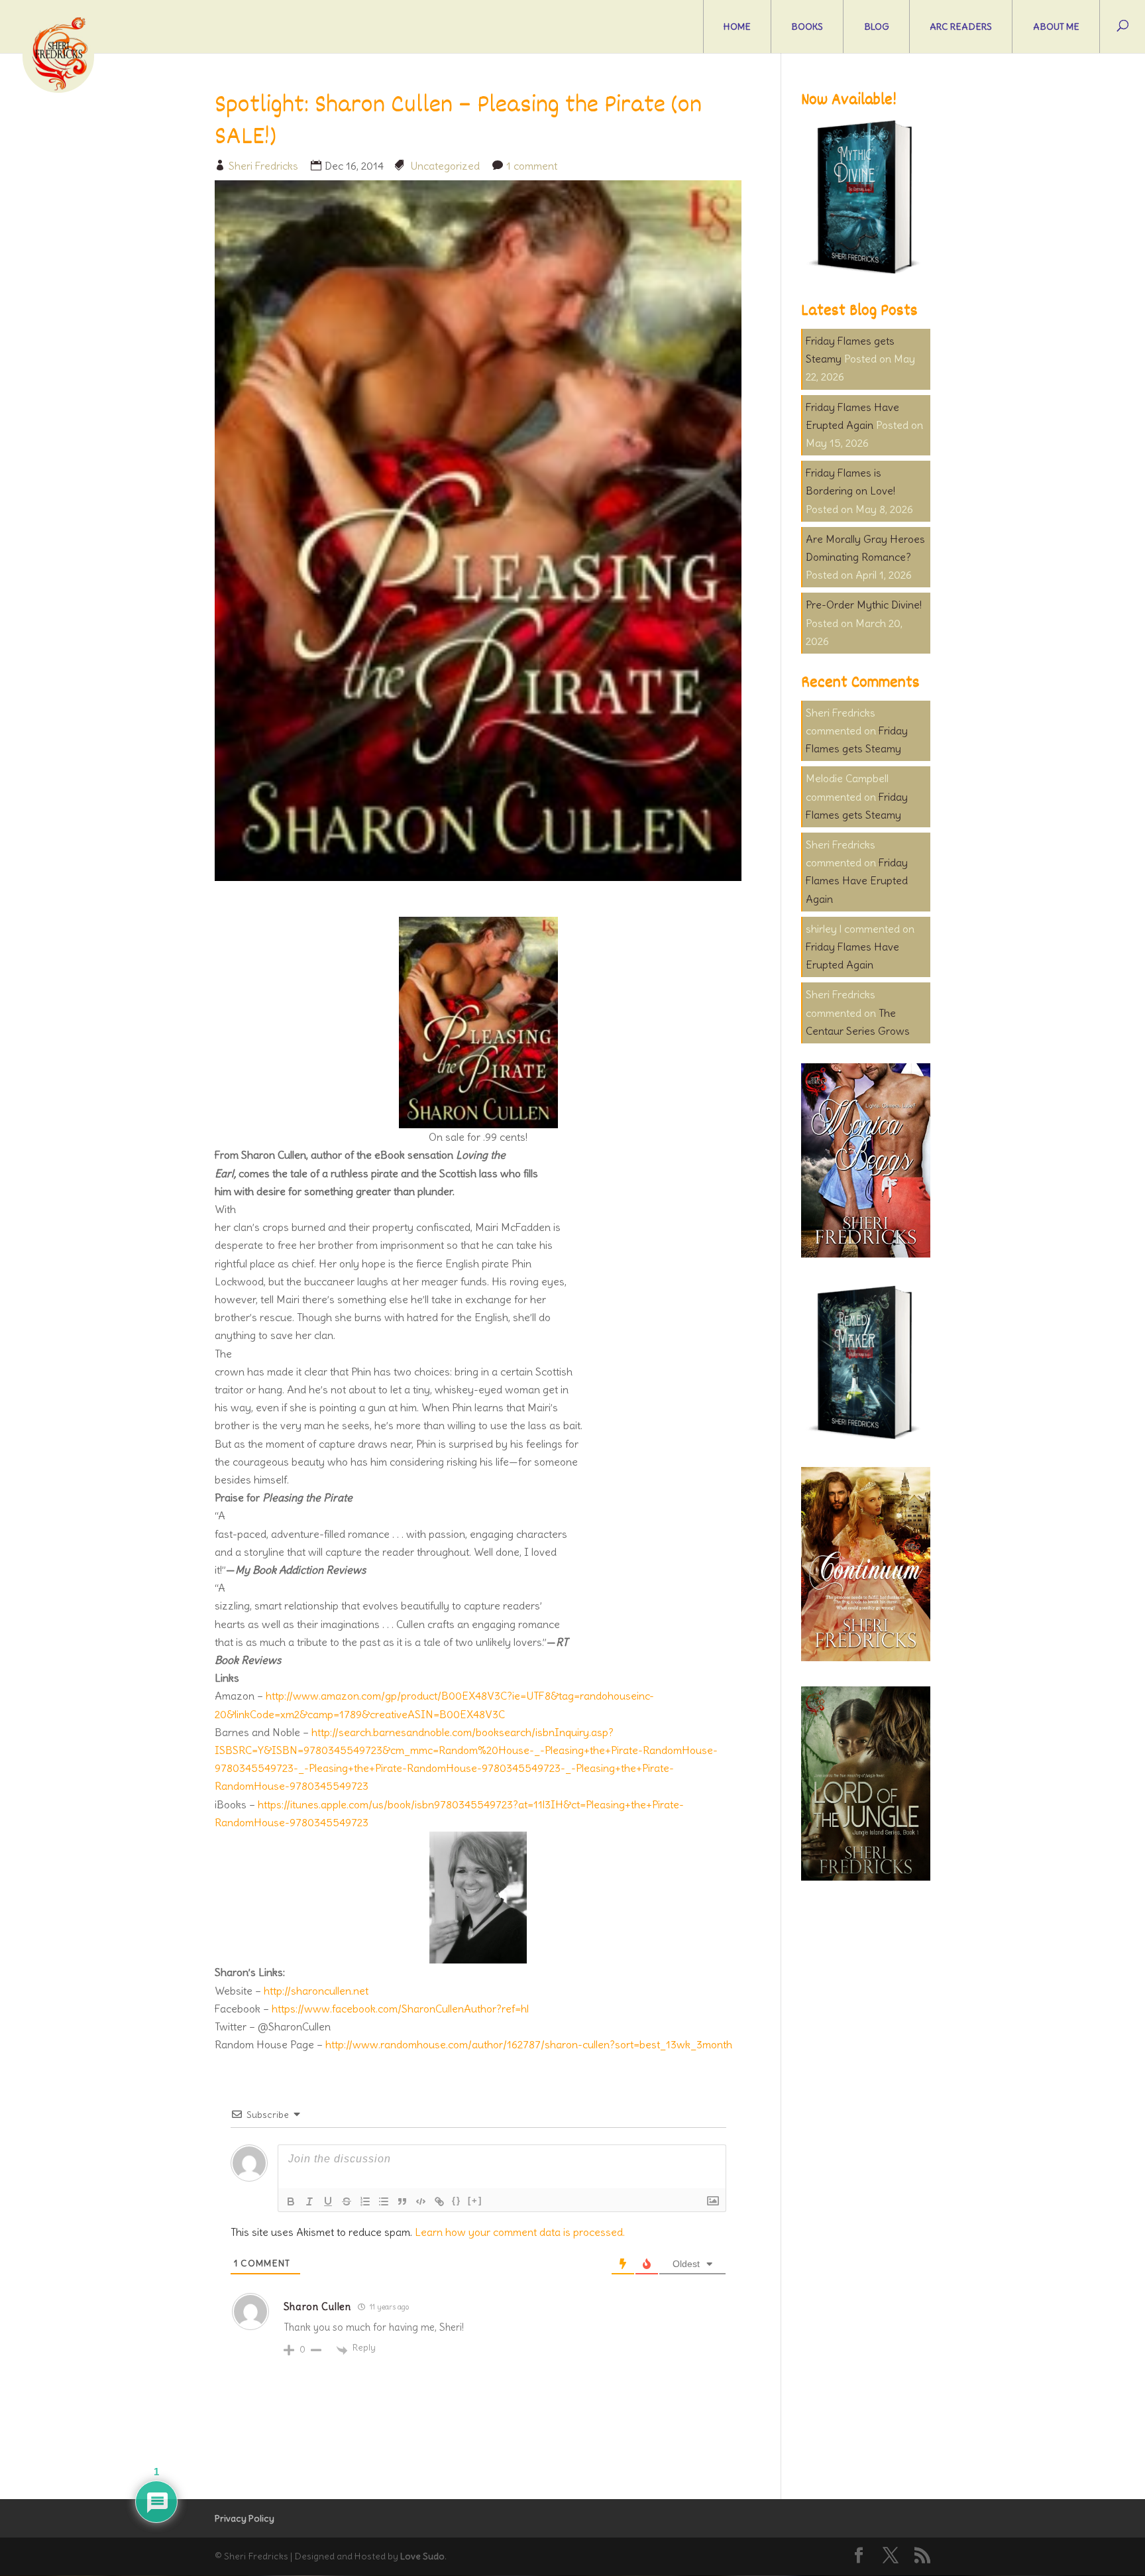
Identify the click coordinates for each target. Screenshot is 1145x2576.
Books (807, 27)
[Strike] (347, 2201)
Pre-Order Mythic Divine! (864, 605)
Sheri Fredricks (263, 166)
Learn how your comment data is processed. (520, 2232)
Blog (877, 27)
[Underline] (328, 2201)
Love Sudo (422, 2556)
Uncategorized (445, 166)
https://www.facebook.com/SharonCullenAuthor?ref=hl (400, 2009)
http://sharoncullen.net (316, 1991)
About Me (1056, 27)
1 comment (532, 166)
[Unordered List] (384, 2201)
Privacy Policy (245, 2518)
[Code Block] (421, 2201)
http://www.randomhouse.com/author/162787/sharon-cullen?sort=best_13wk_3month (529, 2044)
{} (457, 2200)
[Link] (439, 2201)
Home (737, 27)
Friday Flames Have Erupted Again (857, 880)
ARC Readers (961, 27)
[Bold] (291, 2201)
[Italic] (309, 2201)
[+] (475, 2200)
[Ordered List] (365, 2201)
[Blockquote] (402, 2201)
